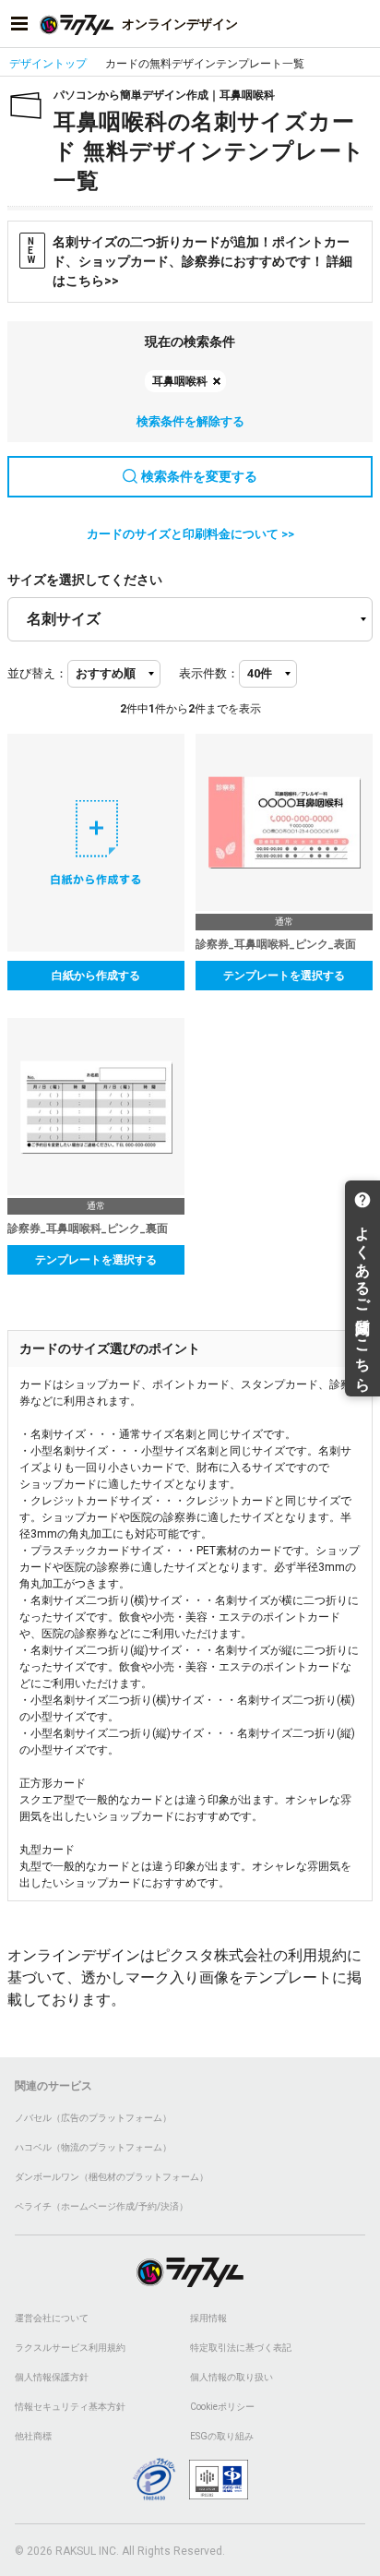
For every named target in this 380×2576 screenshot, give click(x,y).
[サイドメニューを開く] (19, 24)
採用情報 (208, 2318)
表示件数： (209, 673)
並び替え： (37, 673)
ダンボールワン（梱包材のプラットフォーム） (112, 2177)
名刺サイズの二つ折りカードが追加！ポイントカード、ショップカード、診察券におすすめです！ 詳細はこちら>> (190, 261)
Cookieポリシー (222, 2407)
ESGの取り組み (222, 2436)
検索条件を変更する (199, 476)
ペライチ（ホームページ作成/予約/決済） (101, 2206)
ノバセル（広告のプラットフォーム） (93, 2118)
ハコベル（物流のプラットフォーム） (93, 2147)
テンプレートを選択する (284, 976)
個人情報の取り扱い (232, 2377)
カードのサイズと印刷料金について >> (190, 534)
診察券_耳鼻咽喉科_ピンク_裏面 (88, 1228)
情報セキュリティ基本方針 (70, 2407)
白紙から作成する (96, 976)
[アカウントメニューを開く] (361, 24)
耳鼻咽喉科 (180, 381)
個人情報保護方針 (52, 2377)
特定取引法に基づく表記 (241, 2348)
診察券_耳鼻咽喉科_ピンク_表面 (276, 944)
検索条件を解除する (190, 421)
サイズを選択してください (85, 580)
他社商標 (33, 2436)
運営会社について (52, 2318)
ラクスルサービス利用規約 (70, 2348)
